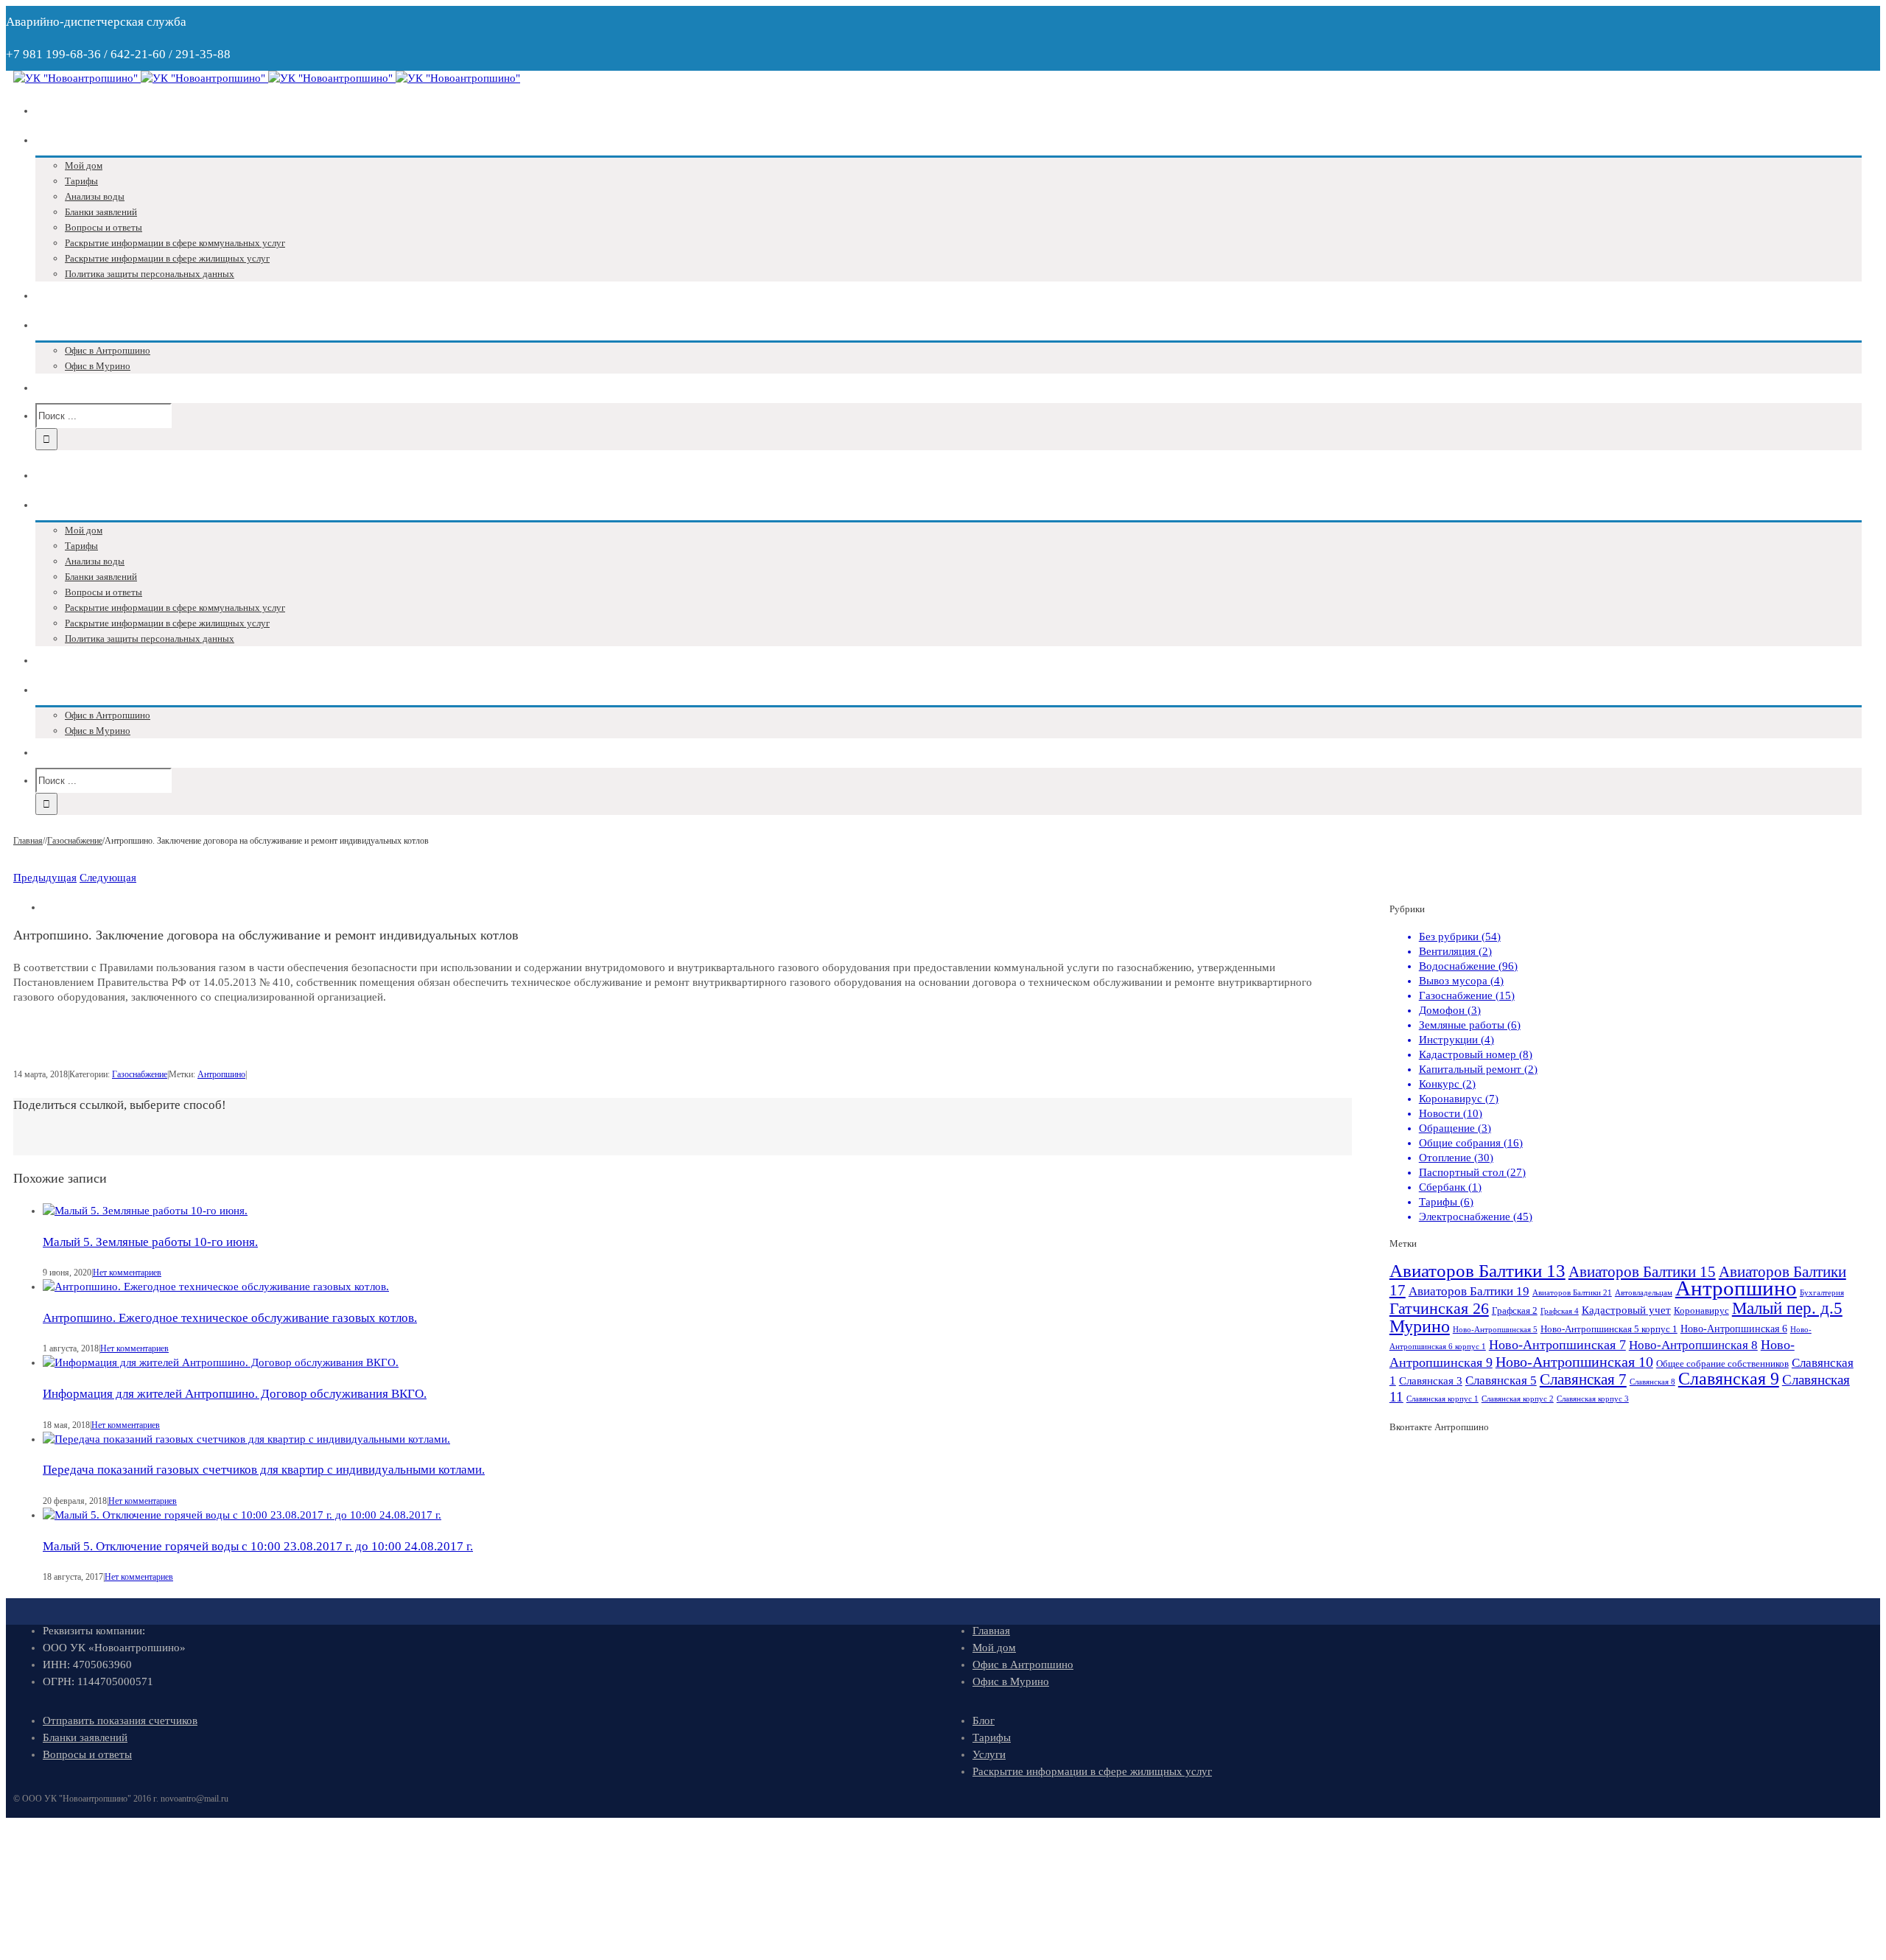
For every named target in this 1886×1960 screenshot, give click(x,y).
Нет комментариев (127, 1273)
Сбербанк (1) (1450, 1187)
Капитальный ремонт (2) (1478, 1069)
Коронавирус (1701, 1311)
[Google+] (689, 1137)
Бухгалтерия (1822, 1293)
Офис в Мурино (1011, 1681)
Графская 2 (1515, 1311)
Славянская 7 (1583, 1379)
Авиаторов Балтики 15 (1642, 1272)
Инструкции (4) (1456, 1040)
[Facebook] (665, 1137)
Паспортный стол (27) (1472, 1172)
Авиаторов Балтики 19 (1469, 1291)
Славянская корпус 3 (1593, 1399)
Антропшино (221, 1074)
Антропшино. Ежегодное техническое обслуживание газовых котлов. (230, 1318)
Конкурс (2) (1447, 1084)
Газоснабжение (140, 1074)
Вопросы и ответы (87, 1754)
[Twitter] (677, 1137)
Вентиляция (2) (1455, 951)
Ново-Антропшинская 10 (1574, 1362)
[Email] (712, 1137)
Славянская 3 (1431, 1380)
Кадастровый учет (1626, 1310)
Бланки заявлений (85, 1737)
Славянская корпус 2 (1518, 1399)
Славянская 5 (1501, 1380)
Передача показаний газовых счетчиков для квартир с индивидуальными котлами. (264, 1470)
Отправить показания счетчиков (120, 1721)
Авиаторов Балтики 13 (1477, 1271)
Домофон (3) (1450, 1010)
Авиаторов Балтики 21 (1572, 1293)
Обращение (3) (1455, 1128)
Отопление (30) (1456, 1158)
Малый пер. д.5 (1787, 1308)
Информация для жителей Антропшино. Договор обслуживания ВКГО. (235, 1394)
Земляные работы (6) (1470, 1025)
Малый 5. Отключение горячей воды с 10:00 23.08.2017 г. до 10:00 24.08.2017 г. (258, 1546)
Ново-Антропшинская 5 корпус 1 (1609, 1329)
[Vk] (653, 1137)
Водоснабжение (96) (1468, 966)
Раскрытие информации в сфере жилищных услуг (1092, 1771)
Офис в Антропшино (1023, 1665)
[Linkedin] (701, 1137)
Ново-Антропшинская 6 (1734, 1329)
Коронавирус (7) (1459, 1099)
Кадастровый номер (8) (1476, 1054)
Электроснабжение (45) (1476, 1217)
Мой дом (994, 1648)
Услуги (989, 1754)
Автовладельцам (1644, 1293)
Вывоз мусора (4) (1461, 981)
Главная (991, 1631)
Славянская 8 (1652, 1382)
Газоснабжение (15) (1467, 995)
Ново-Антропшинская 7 (1557, 1345)
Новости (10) (1451, 1113)
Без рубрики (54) (1460, 937)
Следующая (108, 878)
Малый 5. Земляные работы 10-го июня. (150, 1242)
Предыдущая (45, 878)
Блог (984, 1721)
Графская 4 (1560, 1311)
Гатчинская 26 (1439, 1308)
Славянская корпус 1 (1442, 1399)
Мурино (1420, 1326)
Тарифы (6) (1446, 1202)
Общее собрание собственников (1722, 1364)
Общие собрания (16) (1471, 1143)
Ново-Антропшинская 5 (1495, 1330)
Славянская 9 (1729, 1379)
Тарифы (992, 1737)
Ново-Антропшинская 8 (1693, 1345)
